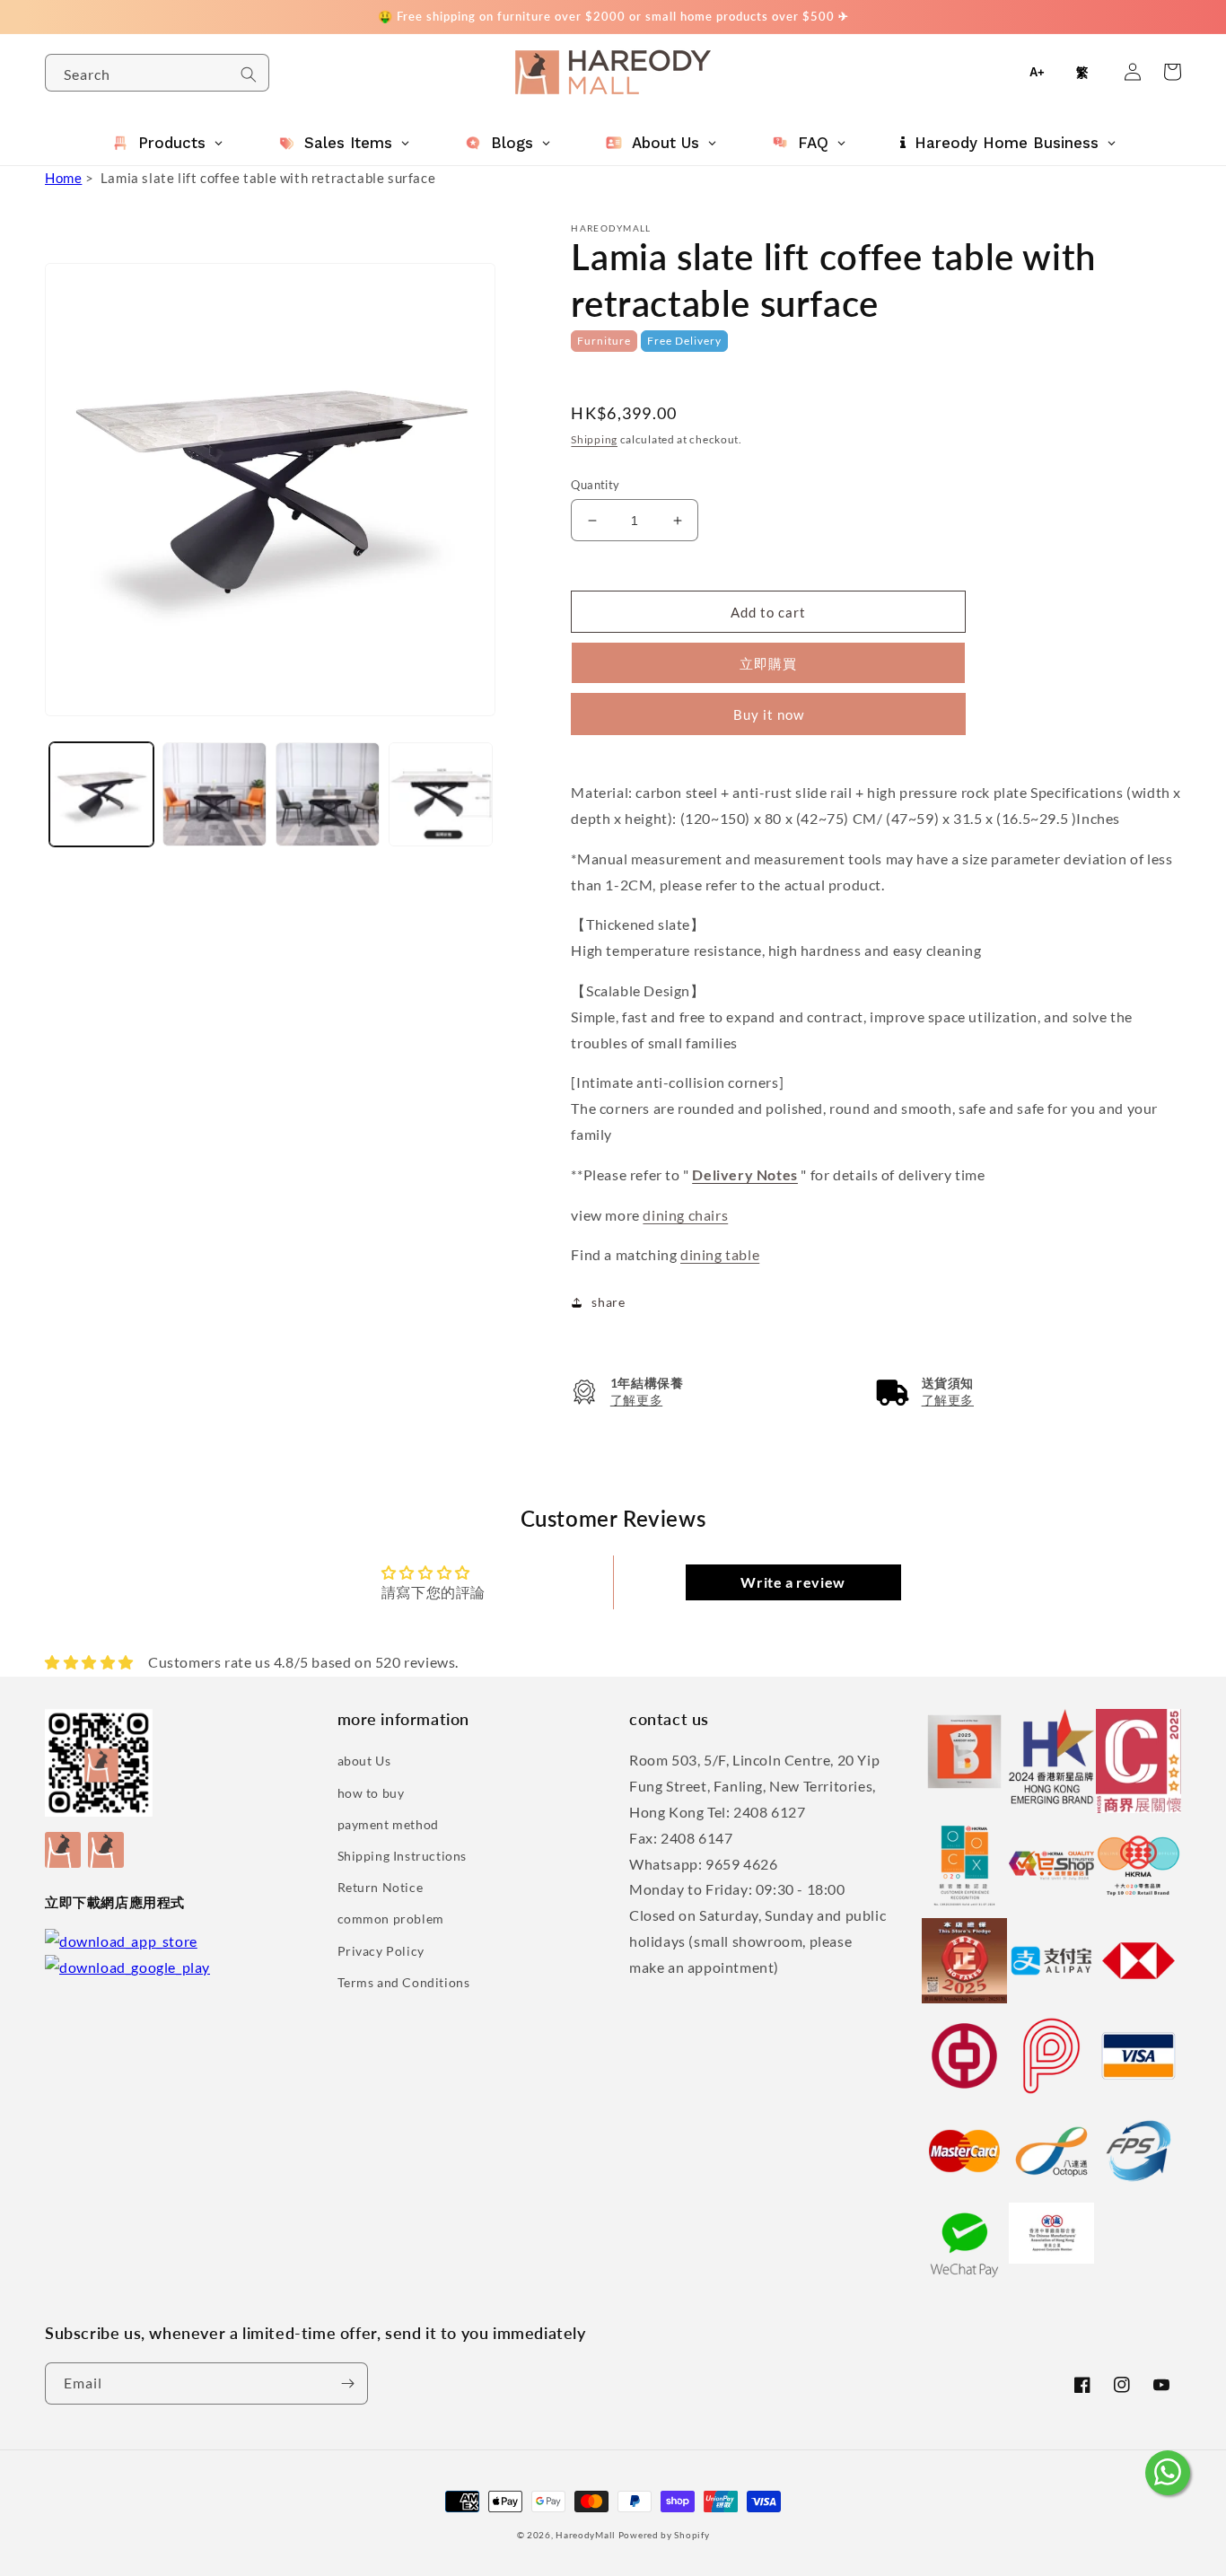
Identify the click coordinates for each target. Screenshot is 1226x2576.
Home (63, 178)
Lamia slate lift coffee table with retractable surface (268, 178)
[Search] (249, 74)
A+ (1037, 72)
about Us (364, 1761)
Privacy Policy (381, 1951)
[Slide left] (65, 758)
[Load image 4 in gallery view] (441, 794)
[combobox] (157, 73)
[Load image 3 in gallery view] (328, 794)
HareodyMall (586, 2535)
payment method (388, 1824)
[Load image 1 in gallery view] (101, 794)
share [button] (608, 1302)
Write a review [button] (793, 1582)
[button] (627, 1392)
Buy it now (769, 714)
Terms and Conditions (404, 1982)
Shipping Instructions (403, 1856)
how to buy (371, 1793)
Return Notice (381, 1887)
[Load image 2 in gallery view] (215, 794)
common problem (391, 1919)
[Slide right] (479, 758)
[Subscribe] (347, 2383)
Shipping (594, 439)
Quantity (595, 485)
